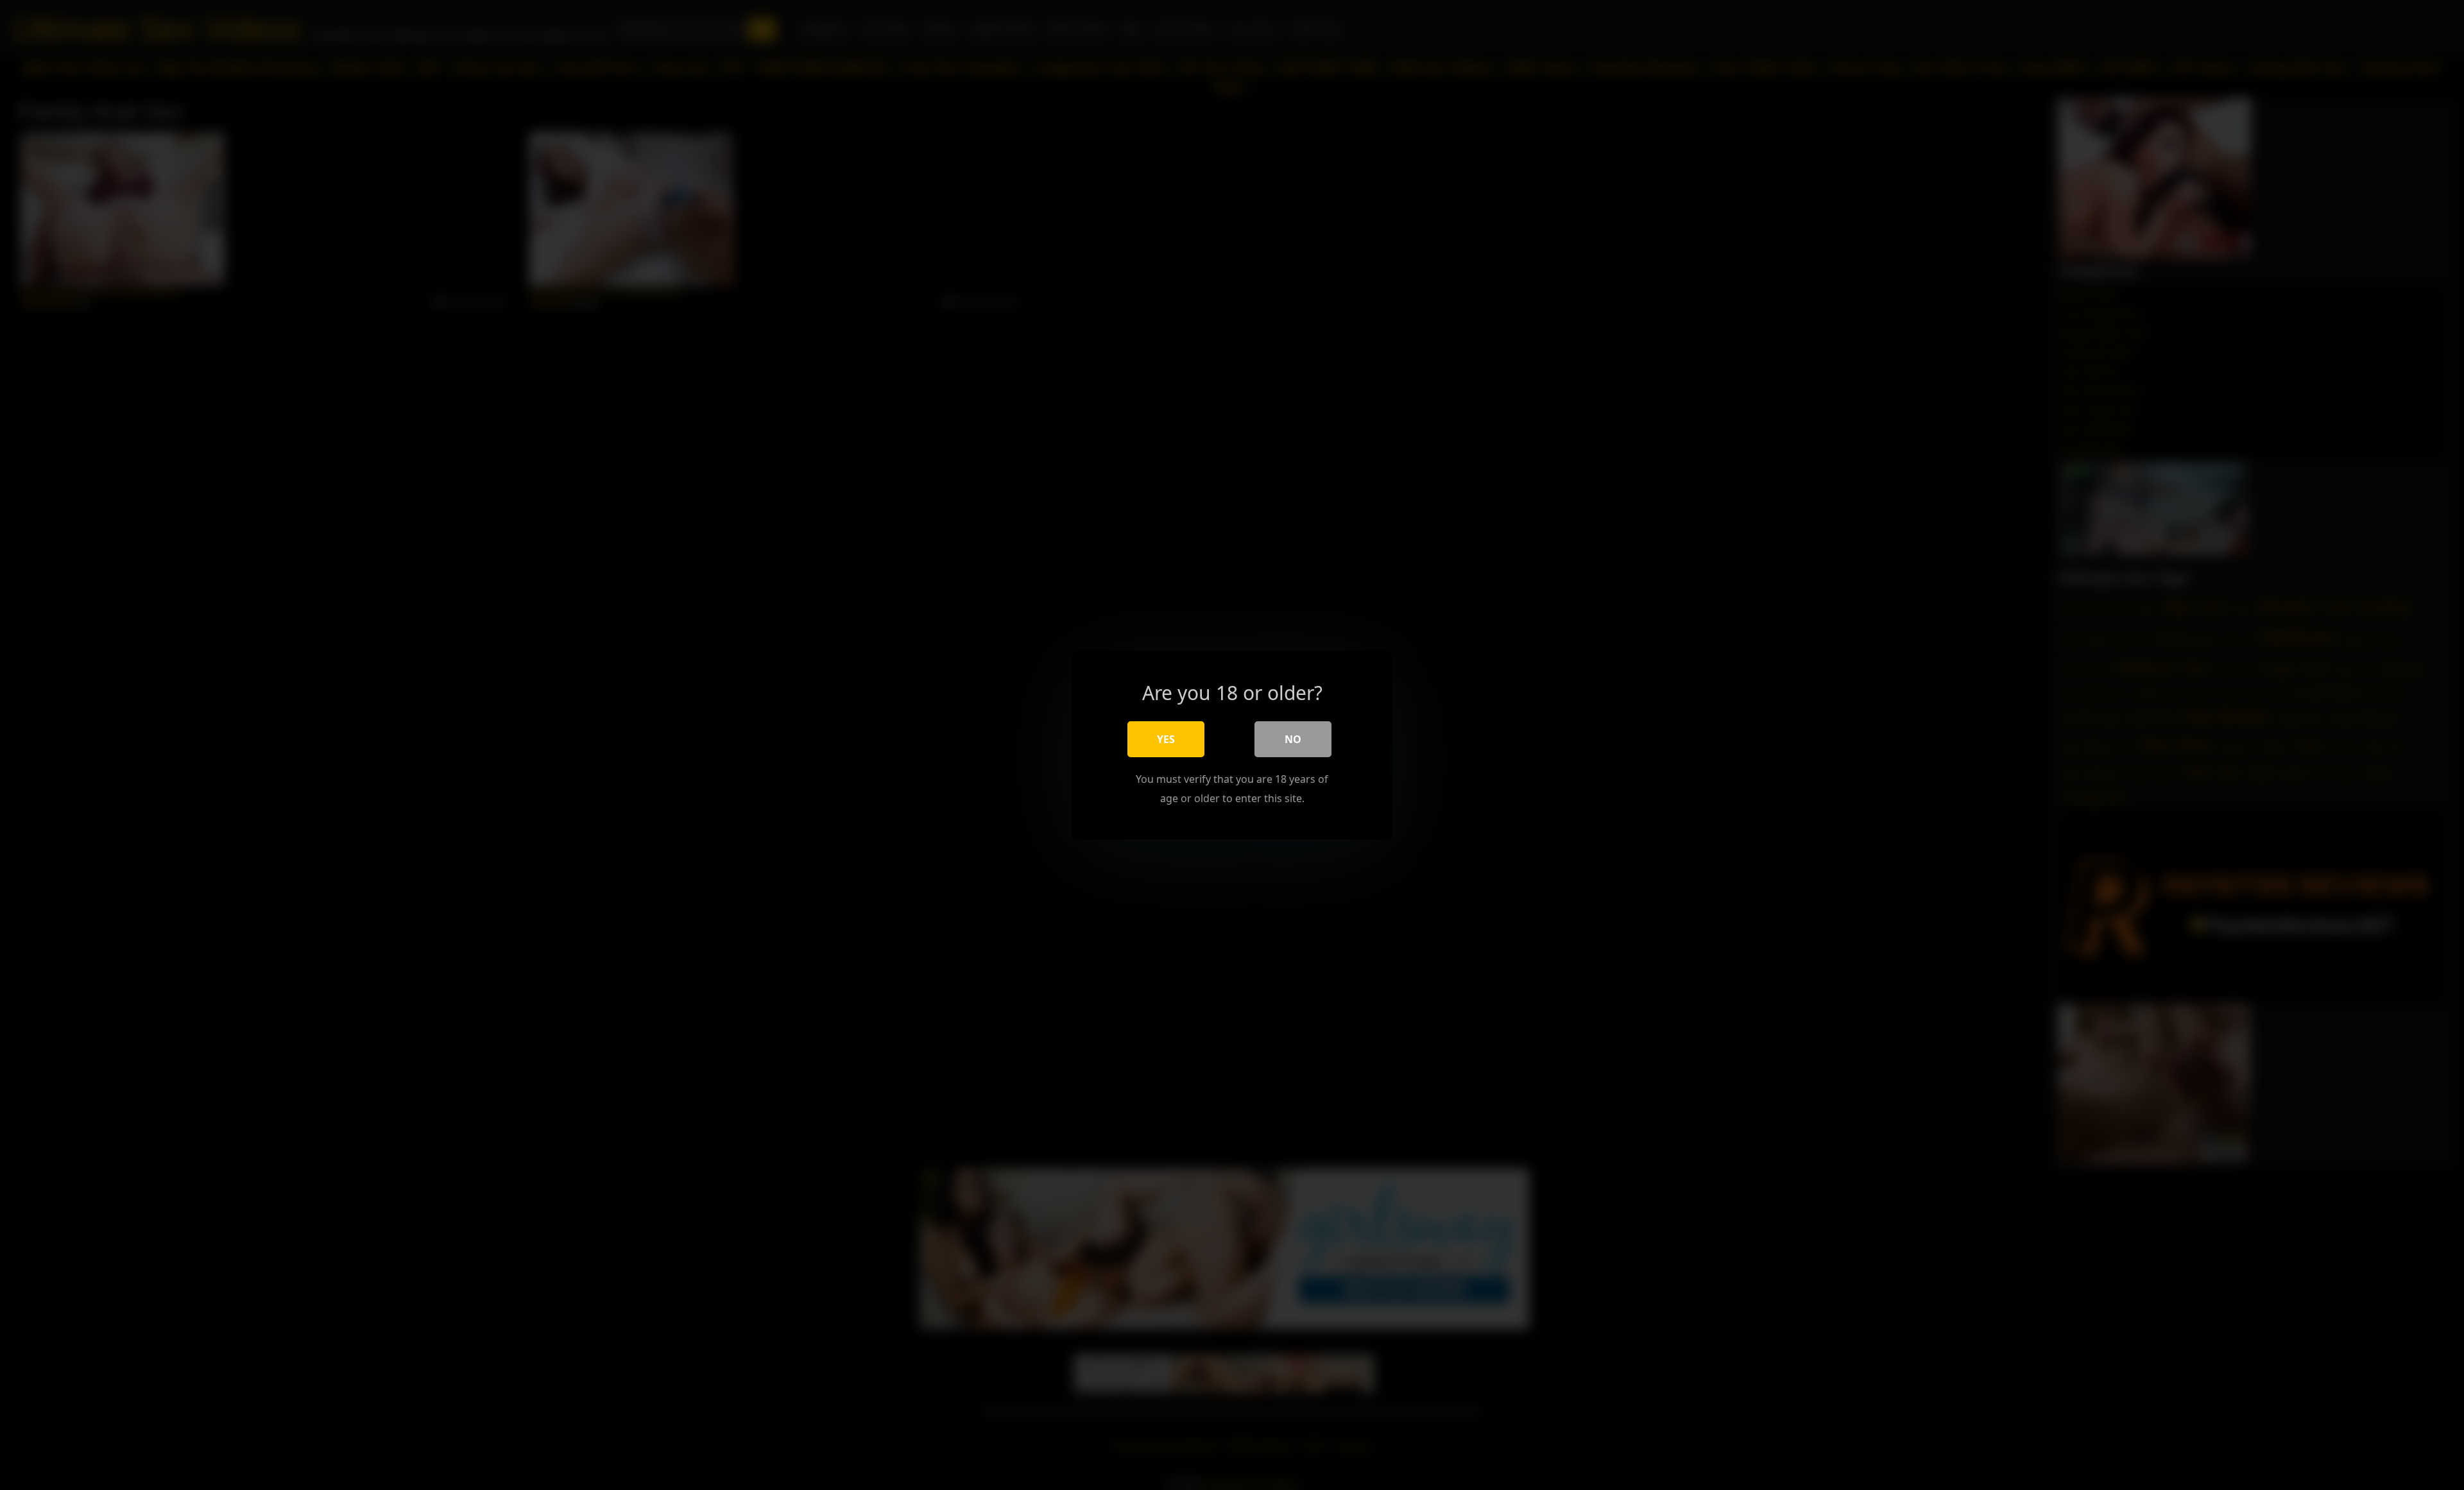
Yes (1166, 739)
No (1293, 739)
